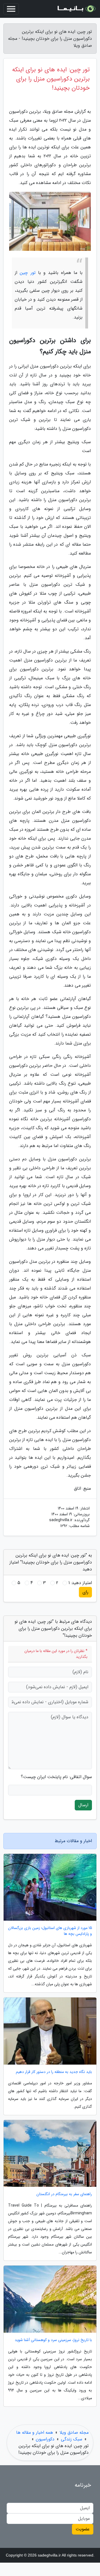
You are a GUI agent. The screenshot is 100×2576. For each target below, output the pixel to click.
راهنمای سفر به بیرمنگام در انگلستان (64, 2194)
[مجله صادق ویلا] (76, 9)
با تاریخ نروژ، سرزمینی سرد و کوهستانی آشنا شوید (53, 2340)
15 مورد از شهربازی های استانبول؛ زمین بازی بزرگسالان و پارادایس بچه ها (50, 1931)
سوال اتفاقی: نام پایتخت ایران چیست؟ (56, 1777)
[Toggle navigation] (11, 9)
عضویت (83, 2529)
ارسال (83, 1805)
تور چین (27, 273)
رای (85, 1592)
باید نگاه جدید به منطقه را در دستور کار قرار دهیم (54, 2072)
